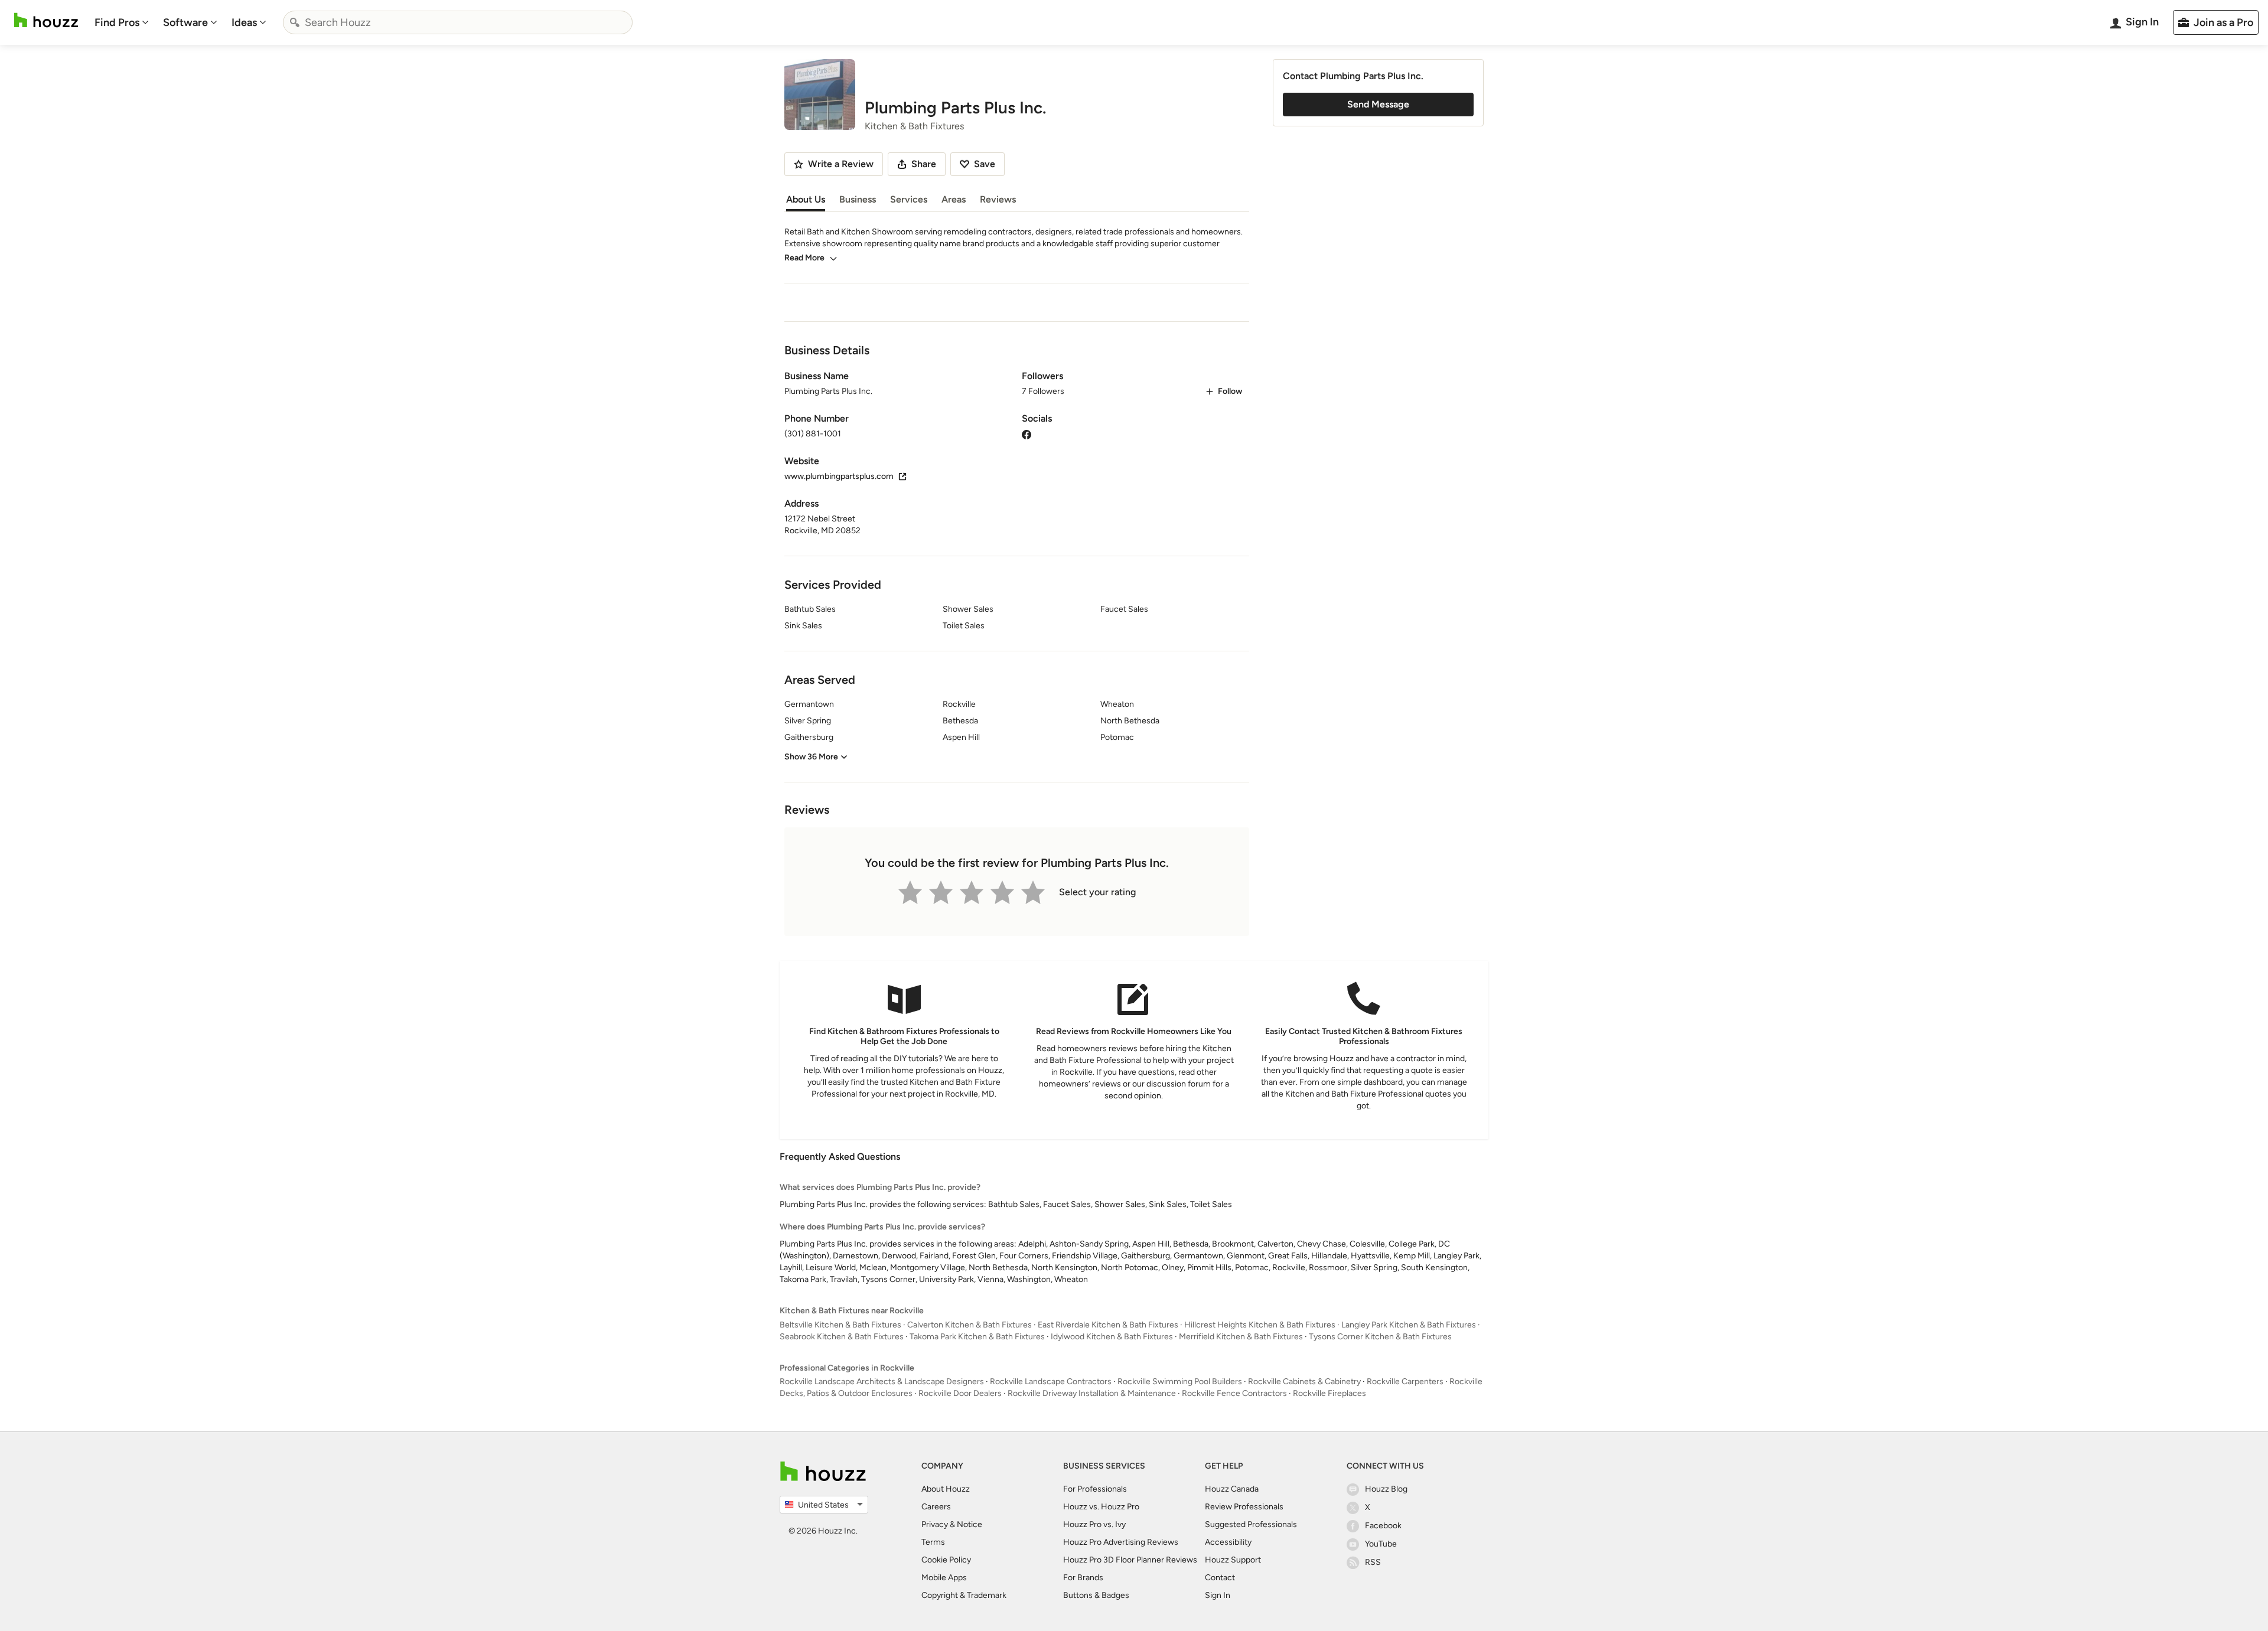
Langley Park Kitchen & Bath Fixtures (1409, 1325)
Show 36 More (811, 757)
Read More (804, 258)
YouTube (1381, 1544)
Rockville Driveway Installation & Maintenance (1092, 1393)
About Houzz (946, 1489)
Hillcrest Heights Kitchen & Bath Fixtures (1260, 1325)
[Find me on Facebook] (1027, 434)
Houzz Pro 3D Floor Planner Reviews (1130, 1560)
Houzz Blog (1386, 1489)
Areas (954, 199)
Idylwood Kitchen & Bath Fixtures (1112, 1337)
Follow (1230, 391)
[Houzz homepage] (46, 20)
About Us (806, 199)
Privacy (935, 1524)
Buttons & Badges (1096, 1595)
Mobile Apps (944, 1578)
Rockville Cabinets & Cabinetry (1304, 1382)
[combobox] (458, 22)
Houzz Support (1233, 1560)
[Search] (295, 22)
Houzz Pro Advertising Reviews (1121, 1542)
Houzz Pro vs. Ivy (1094, 1524)
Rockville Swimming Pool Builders (1180, 1382)
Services (909, 199)
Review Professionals (1244, 1507)
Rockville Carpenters (1405, 1382)
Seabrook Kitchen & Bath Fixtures (842, 1337)
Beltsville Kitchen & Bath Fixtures (840, 1325)
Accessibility (1228, 1542)
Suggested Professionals (1251, 1524)
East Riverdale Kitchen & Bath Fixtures (1108, 1325)
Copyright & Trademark (964, 1595)
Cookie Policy (946, 1560)
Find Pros (117, 22)
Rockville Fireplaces (1329, 1393)
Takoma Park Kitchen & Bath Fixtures (977, 1337)
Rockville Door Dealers (960, 1393)
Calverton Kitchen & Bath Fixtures (970, 1325)
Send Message (1378, 104)
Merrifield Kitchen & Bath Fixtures (1241, 1337)
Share (924, 164)
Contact (1220, 1578)
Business (858, 199)
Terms (933, 1542)
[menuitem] (122, 22)
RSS (1373, 1562)
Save (985, 164)
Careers (936, 1507)
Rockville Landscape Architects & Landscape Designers (882, 1382)
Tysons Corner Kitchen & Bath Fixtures (1380, 1337)
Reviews (998, 199)
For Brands (1083, 1578)
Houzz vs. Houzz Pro (1101, 1507)
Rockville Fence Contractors (1234, 1393)
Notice (970, 1524)
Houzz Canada (1232, 1489)
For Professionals (1095, 1489)
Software (185, 22)
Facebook (1383, 1526)
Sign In (1218, 1595)
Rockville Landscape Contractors (1051, 1382)
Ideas (244, 22)
